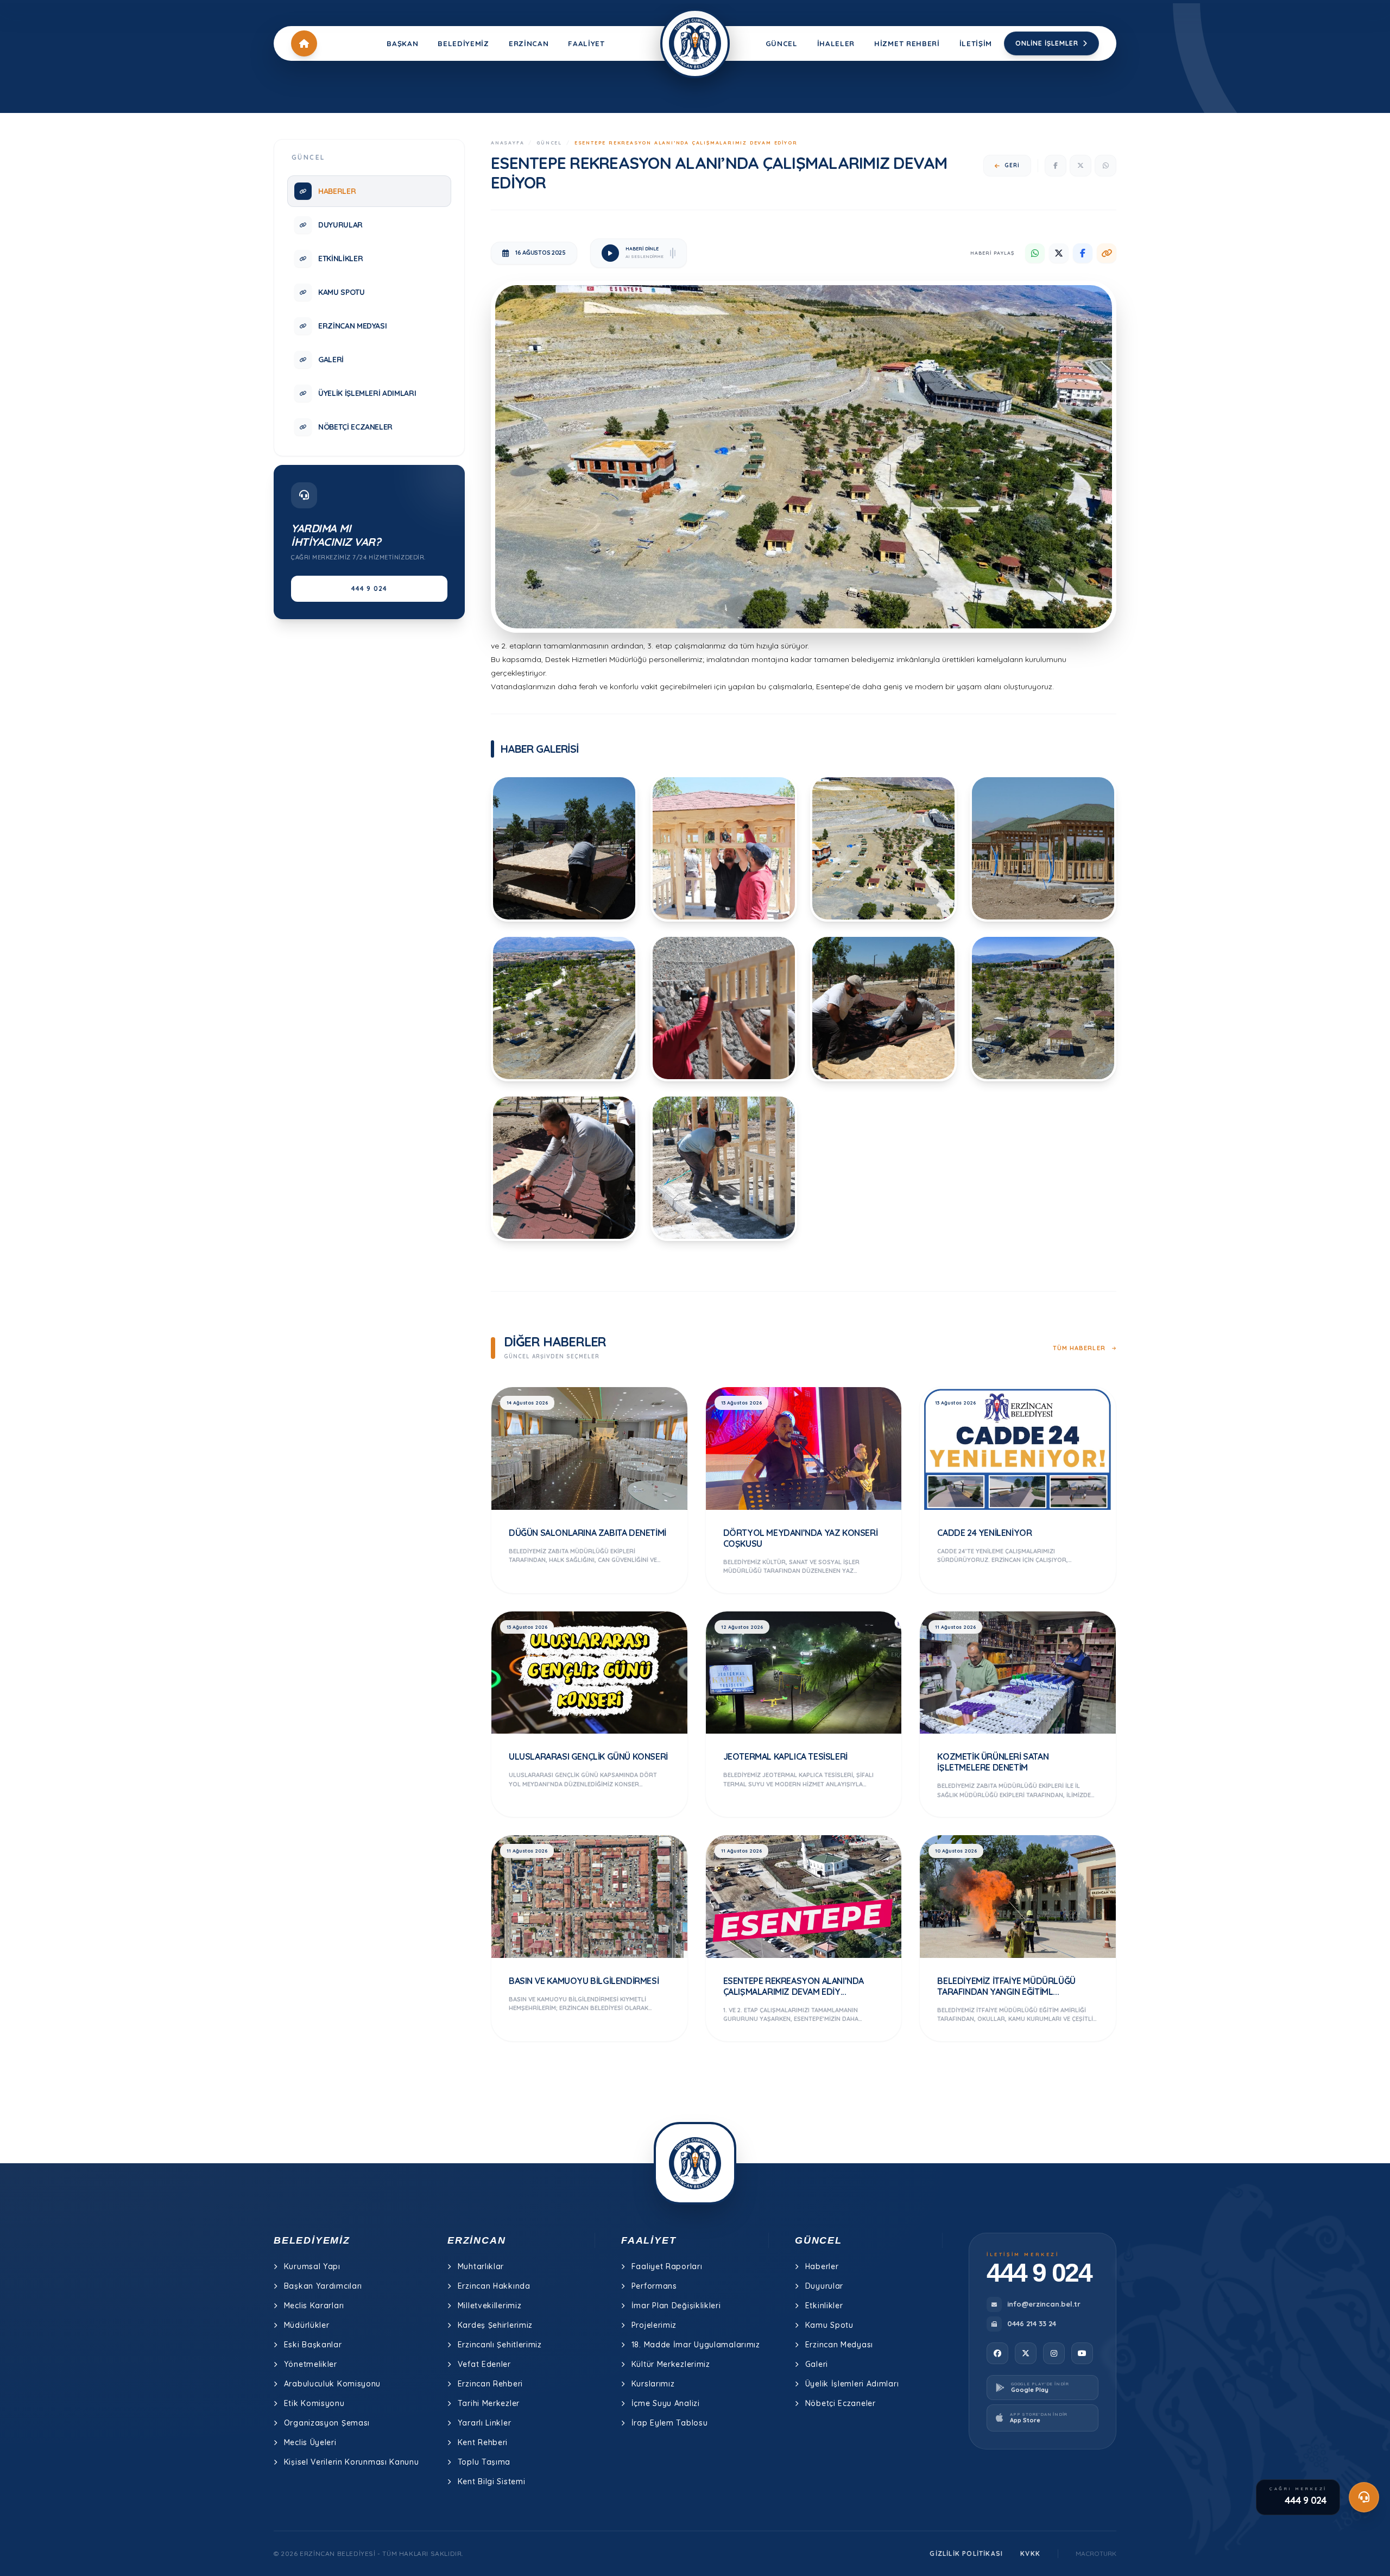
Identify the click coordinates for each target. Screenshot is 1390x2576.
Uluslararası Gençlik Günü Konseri (588, 1756)
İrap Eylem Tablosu (670, 2423)
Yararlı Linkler (485, 2423)
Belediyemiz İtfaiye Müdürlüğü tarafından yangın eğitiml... (1006, 1986)
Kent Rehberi (483, 2442)
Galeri (817, 2364)
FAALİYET (586, 43)
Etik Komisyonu (314, 2403)
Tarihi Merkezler (489, 2403)
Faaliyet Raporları (667, 2266)
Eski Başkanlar (313, 2345)
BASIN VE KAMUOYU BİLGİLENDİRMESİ (584, 1981)
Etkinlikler (824, 2306)
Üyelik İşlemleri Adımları (852, 2384)
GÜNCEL (782, 43)
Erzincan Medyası (839, 2345)
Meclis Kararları (314, 2306)
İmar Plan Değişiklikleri (676, 2306)
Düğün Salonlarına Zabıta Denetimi (587, 1533)
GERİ (1012, 165)
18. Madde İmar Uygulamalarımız (696, 2345)
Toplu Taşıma (484, 2462)
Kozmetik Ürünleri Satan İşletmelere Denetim (993, 1762)
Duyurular (824, 2286)
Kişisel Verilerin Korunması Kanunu (352, 2462)
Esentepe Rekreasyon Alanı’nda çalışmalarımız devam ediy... (794, 1986)
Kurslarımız (653, 2384)
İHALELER (836, 43)
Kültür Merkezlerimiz (671, 2364)
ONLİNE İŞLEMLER (1047, 43)
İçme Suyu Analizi (666, 2403)
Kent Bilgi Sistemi (492, 2481)
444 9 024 (369, 588)
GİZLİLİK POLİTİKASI (966, 2553)
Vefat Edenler (484, 2364)
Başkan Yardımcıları (323, 2286)
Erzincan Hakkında (494, 2286)
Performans (654, 2286)
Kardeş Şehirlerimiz (495, 2325)
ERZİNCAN (529, 43)
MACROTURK (1096, 2553)
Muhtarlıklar (481, 2266)
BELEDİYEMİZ (463, 43)
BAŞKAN (402, 43)
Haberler (822, 2266)
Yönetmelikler (311, 2364)
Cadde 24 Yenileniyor (984, 1533)
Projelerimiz (654, 2325)
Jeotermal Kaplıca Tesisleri (785, 1756)
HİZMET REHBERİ (907, 43)
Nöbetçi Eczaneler (841, 2403)
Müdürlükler (307, 2325)
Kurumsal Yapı (312, 2266)
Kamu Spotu (829, 2325)
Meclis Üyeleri (310, 2442)
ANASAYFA (507, 143)
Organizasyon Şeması (327, 2423)
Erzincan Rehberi (490, 2384)
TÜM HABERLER (1080, 1348)
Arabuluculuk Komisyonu (332, 2384)
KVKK (1030, 2553)
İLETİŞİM (976, 43)
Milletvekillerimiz (490, 2306)
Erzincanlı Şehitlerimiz (500, 2345)
